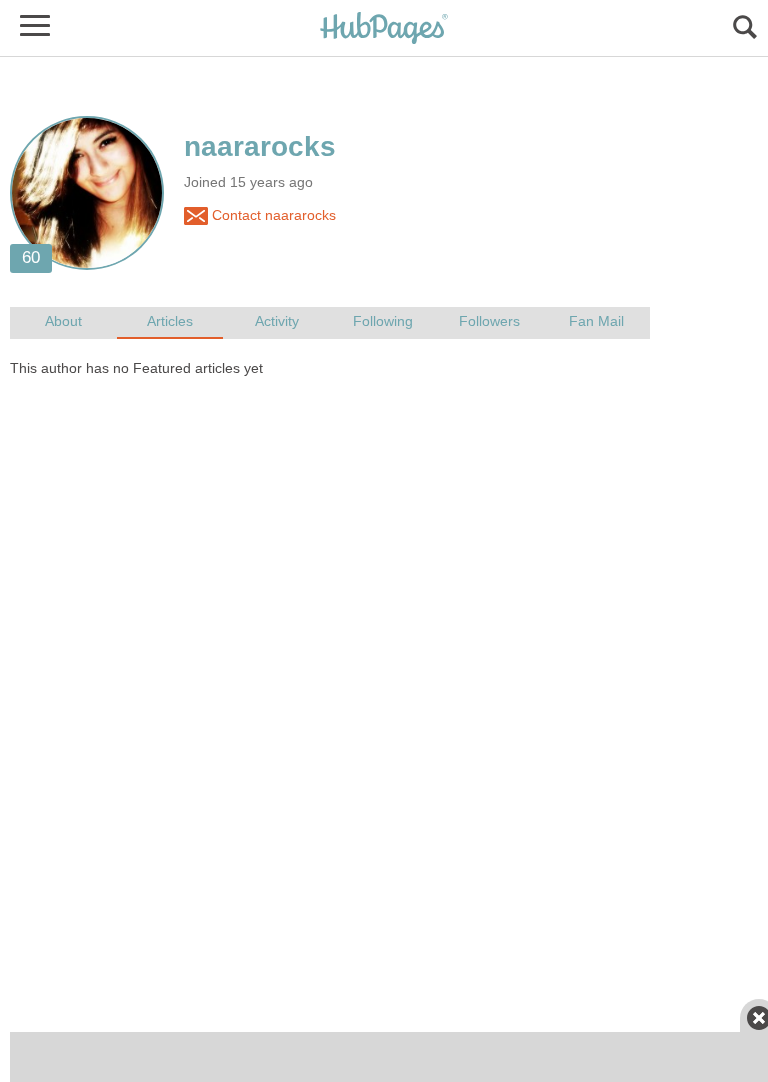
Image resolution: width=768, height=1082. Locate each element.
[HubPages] (384, 29)
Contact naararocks (272, 215)
